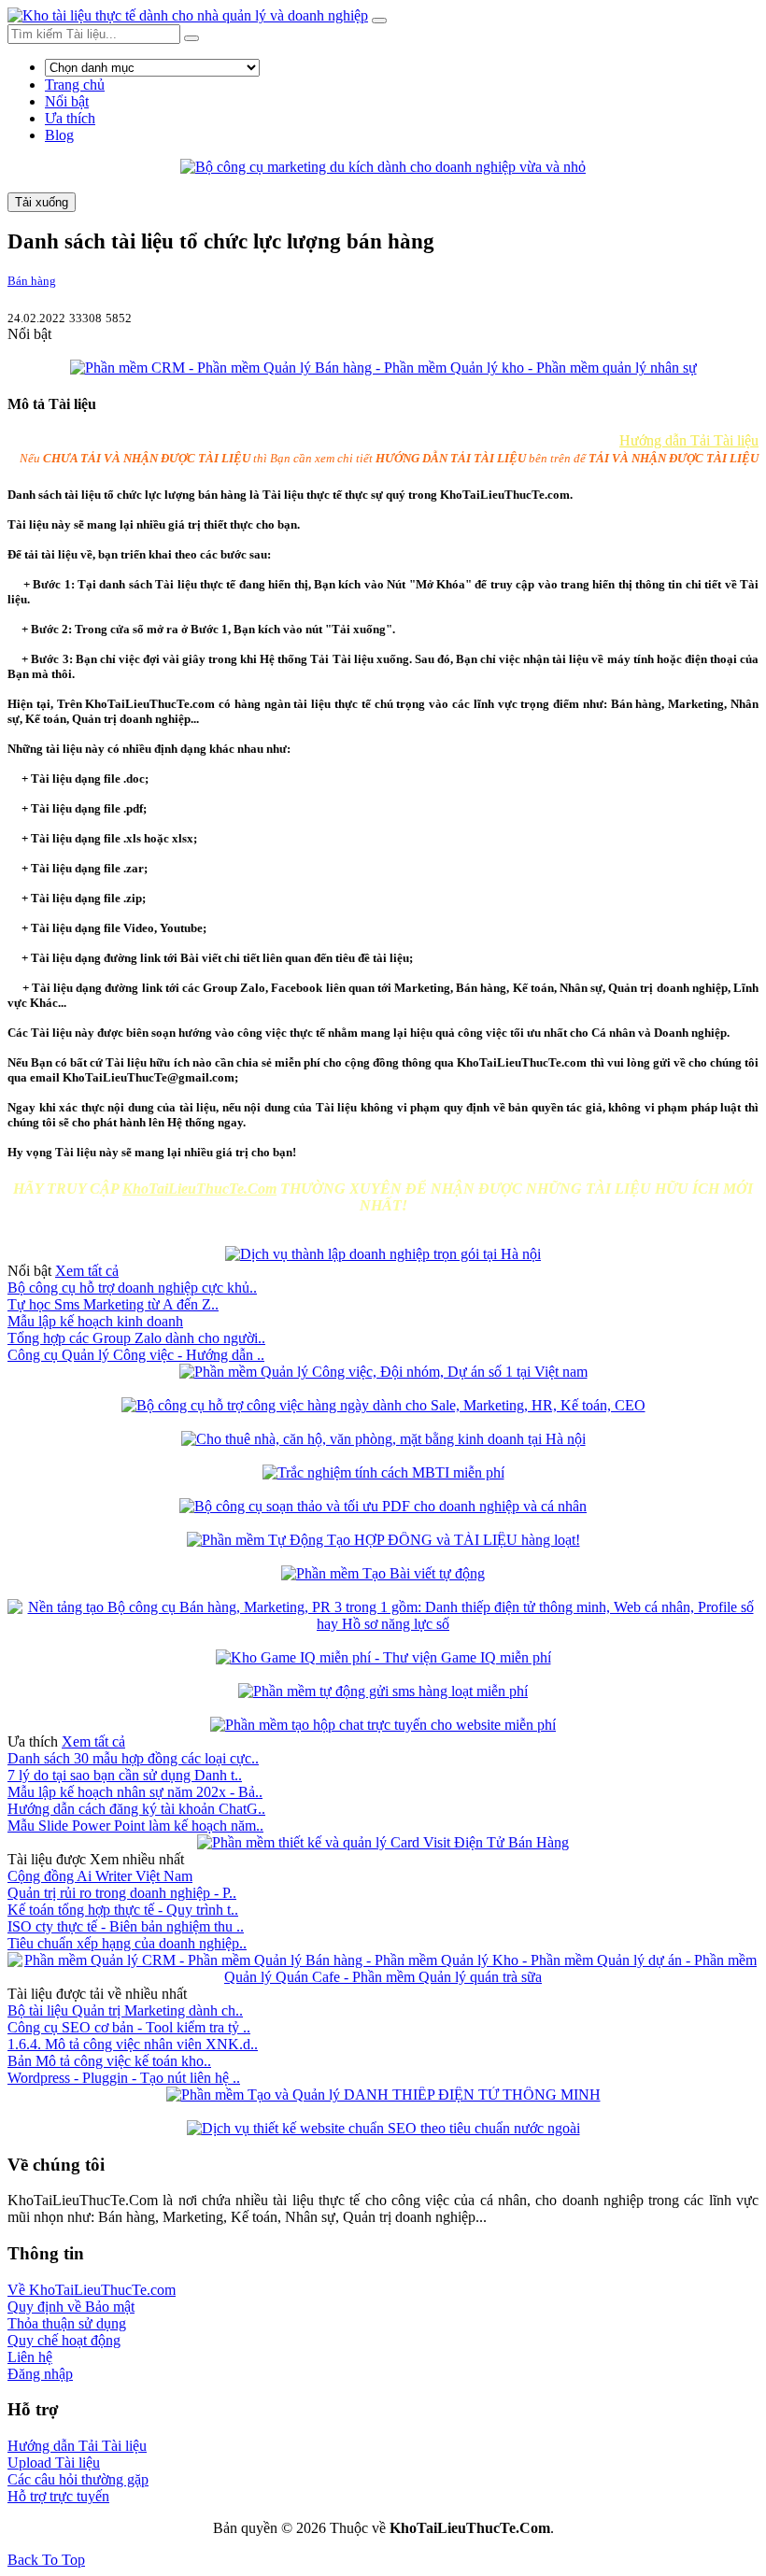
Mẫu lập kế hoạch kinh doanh (95, 1321)
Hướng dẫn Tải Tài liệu (689, 440)
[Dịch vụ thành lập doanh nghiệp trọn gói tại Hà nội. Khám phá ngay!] (383, 1254)
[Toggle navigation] (379, 21)
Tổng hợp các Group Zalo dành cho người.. (136, 1338)
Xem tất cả (87, 1271)
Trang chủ (75, 85)
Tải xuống (42, 202)
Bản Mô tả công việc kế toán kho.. (109, 2061)
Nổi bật (67, 101)
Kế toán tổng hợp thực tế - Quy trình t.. (123, 1910)
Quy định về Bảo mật (71, 2307)
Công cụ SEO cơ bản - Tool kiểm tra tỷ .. (129, 2027)
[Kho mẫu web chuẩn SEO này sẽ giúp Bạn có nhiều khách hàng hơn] (383, 2128)
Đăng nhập (40, 2374)
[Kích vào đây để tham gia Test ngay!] (383, 1657)
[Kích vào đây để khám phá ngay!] (383, 1372)
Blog (59, 135)
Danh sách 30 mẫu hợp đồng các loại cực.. (133, 1758)
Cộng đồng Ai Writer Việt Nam (100, 1876)
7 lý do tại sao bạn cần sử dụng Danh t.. (125, 1775)
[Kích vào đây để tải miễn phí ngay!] (383, 167)
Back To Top (46, 2560)
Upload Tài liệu (54, 2463)
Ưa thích (70, 118)
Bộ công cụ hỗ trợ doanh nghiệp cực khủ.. (132, 1288)
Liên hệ (30, 2357)
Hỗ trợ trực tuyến (58, 2496)
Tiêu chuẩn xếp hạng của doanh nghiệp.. (127, 1943)
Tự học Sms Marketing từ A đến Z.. (113, 1304)
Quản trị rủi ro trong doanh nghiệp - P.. (122, 1893)
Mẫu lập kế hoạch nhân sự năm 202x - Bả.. (135, 1792)
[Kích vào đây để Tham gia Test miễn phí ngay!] (383, 1472)
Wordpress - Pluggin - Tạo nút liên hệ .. (124, 2078)
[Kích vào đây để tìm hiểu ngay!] (383, 368)
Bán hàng (32, 281)
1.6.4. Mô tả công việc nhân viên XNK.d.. (133, 2044)
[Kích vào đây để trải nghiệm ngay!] (383, 1540)
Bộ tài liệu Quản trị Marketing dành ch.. (125, 2010)
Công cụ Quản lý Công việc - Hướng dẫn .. (136, 1355)
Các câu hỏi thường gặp (78, 2479)
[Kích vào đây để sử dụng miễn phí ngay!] (383, 1405)
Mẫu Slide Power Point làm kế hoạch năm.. (135, 1826)
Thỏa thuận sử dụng (67, 2323)
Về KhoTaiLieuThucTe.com (92, 2290)
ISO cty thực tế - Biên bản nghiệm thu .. (126, 1926)
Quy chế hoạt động (64, 2340)
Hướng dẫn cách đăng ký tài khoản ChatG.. (136, 1809)
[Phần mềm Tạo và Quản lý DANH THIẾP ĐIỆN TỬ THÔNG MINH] (383, 2095)
